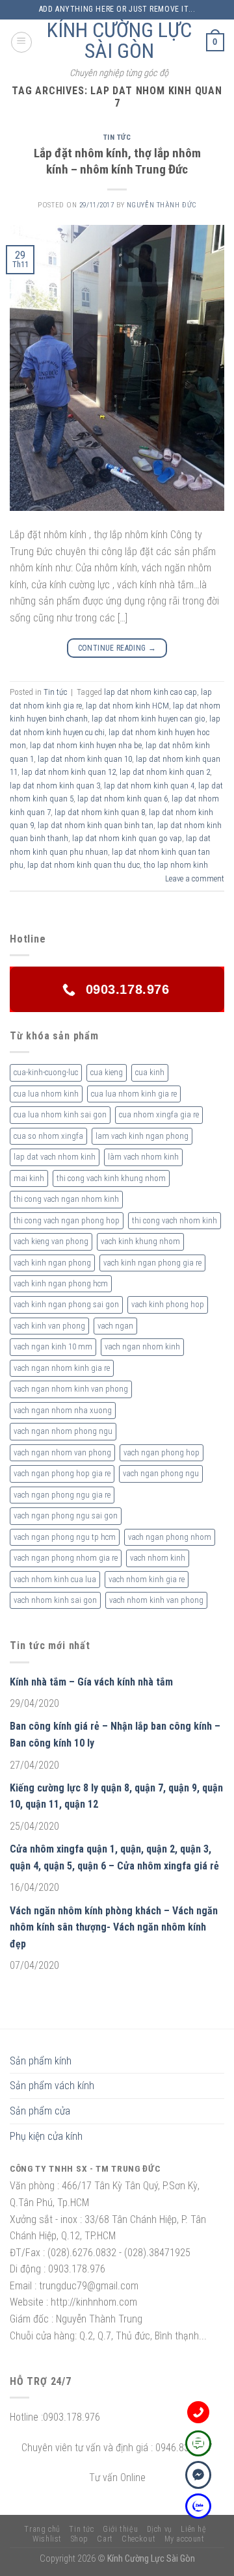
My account (185, 2539)
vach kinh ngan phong (52, 1263)
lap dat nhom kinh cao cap (150, 692)
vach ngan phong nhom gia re (66, 1558)
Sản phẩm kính (41, 2061)
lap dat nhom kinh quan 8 (100, 812)
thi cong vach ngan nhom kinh (66, 1199)
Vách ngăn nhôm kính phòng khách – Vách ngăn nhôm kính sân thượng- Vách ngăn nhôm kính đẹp (114, 1927)
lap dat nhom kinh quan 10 (85, 759)
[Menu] (21, 42)
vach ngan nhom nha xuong (63, 1410)
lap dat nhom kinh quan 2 (165, 772)
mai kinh (29, 1178)
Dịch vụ (160, 2529)
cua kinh (150, 1072)
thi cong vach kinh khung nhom (111, 1178)
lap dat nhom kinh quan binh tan (96, 825)
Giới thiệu (120, 2529)
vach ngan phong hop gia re (62, 1473)
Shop (80, 2539)
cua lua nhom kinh (46, 1094)
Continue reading (117, 648)
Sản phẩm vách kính (52, 2086)
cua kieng (107, 1072)
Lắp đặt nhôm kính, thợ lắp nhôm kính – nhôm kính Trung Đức (117, 161)
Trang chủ (42, 2529)
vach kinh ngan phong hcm (61, 1283)
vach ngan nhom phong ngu (63, 1431)
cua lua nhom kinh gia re (134, 1094)
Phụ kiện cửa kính (46, 2136)
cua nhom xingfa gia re (159, 1114)
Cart (105, 2539)
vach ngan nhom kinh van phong (71, 1389)
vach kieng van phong (51, 1241)
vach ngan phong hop (162, 1452)
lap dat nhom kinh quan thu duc (84, 865)
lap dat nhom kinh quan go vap (127, 838)
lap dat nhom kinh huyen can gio (149, 719)
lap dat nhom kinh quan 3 (55, 786)
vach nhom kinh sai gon (55, 1600)
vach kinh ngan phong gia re (152, 1263)
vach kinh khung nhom (140, 1241)
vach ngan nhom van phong (62, 1452)
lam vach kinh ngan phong (142, 1136)
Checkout (138, 2539)
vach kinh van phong (49, 1326)
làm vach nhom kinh (143, 1157)
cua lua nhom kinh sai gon (60, 1114)
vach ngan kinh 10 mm (53, 1347)
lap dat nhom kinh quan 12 (69, 772)
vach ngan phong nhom (170, 1537)
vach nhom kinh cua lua (55, 1579)
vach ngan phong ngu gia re (62, 1495)
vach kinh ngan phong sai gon (66, 1304)
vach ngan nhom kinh (142, 1347)
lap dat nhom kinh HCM (127, 706)
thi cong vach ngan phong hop (67, 1220)
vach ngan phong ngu (161, 1473)
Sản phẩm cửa (40, 2111)
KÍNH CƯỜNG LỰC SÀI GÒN (119, 40)
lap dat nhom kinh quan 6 (123, 799)
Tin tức (117, 137)
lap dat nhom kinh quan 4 (149, 786)
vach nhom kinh (158, 1558)
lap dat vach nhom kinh (55, 1157)
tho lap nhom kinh (176, 865)
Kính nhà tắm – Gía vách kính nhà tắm (91, 1682)
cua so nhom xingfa (48, 1136)
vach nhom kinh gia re (147, 1579)
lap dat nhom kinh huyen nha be (86, 745)
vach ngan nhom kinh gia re (62, 1368)
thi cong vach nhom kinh (175, 1220)
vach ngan (115, 1326)
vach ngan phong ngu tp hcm (65, 1537)
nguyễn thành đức (162, 205)
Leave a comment (195, 878)
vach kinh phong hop (168, 1304)
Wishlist (47, 2539)
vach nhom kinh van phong (156, 1600)
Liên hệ (193, 2529)
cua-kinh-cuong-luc (46, 1072)
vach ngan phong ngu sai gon (66, 1516)
